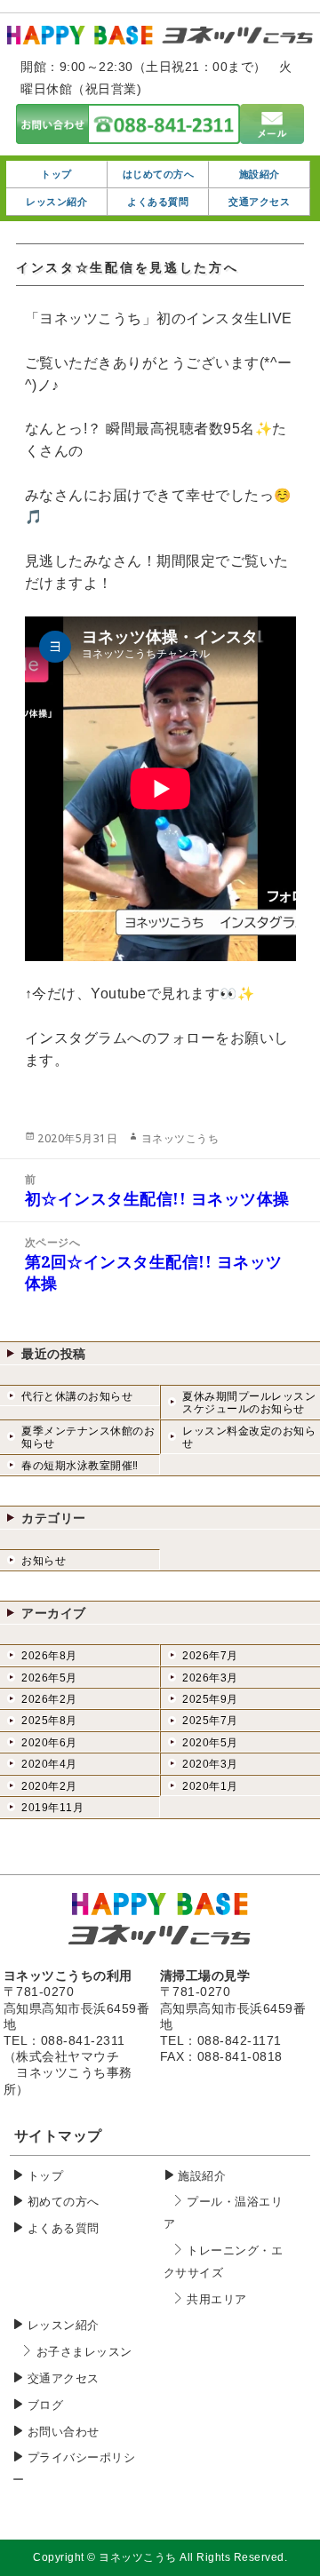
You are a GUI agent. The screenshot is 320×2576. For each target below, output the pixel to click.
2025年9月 (210, 1699)
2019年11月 (52, 1808)
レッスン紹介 (64, 2325)
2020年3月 (210, 1764)
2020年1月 (210, 1786)
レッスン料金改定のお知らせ (249, 1437)
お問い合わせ (64, 2432)
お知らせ (44, 1561)
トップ (46, 2176)
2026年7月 (210, 1656)
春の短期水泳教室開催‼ (80, 1466)
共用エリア (217, 2299)
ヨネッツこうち (180, 1138)
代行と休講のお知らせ (77, 1396)
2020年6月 (49, 1743)
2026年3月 (210, 1678)
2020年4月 (49, 1764)
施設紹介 (202, 2176)
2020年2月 (49, 1786)
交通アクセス (64, 2378)
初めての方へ (64, 2202)
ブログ (46, 2405)
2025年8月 (49, 1721)
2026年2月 (49, 1699)
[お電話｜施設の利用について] (128, 133)
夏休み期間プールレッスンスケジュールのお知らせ (249, 1403)
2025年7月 (210, 1721)
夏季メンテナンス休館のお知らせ (88, 1437)
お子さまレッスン (84, 2352)
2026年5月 (49, 1678)
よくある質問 (64, 2228)
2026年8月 (49, 1656)
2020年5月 (210, 1743)
